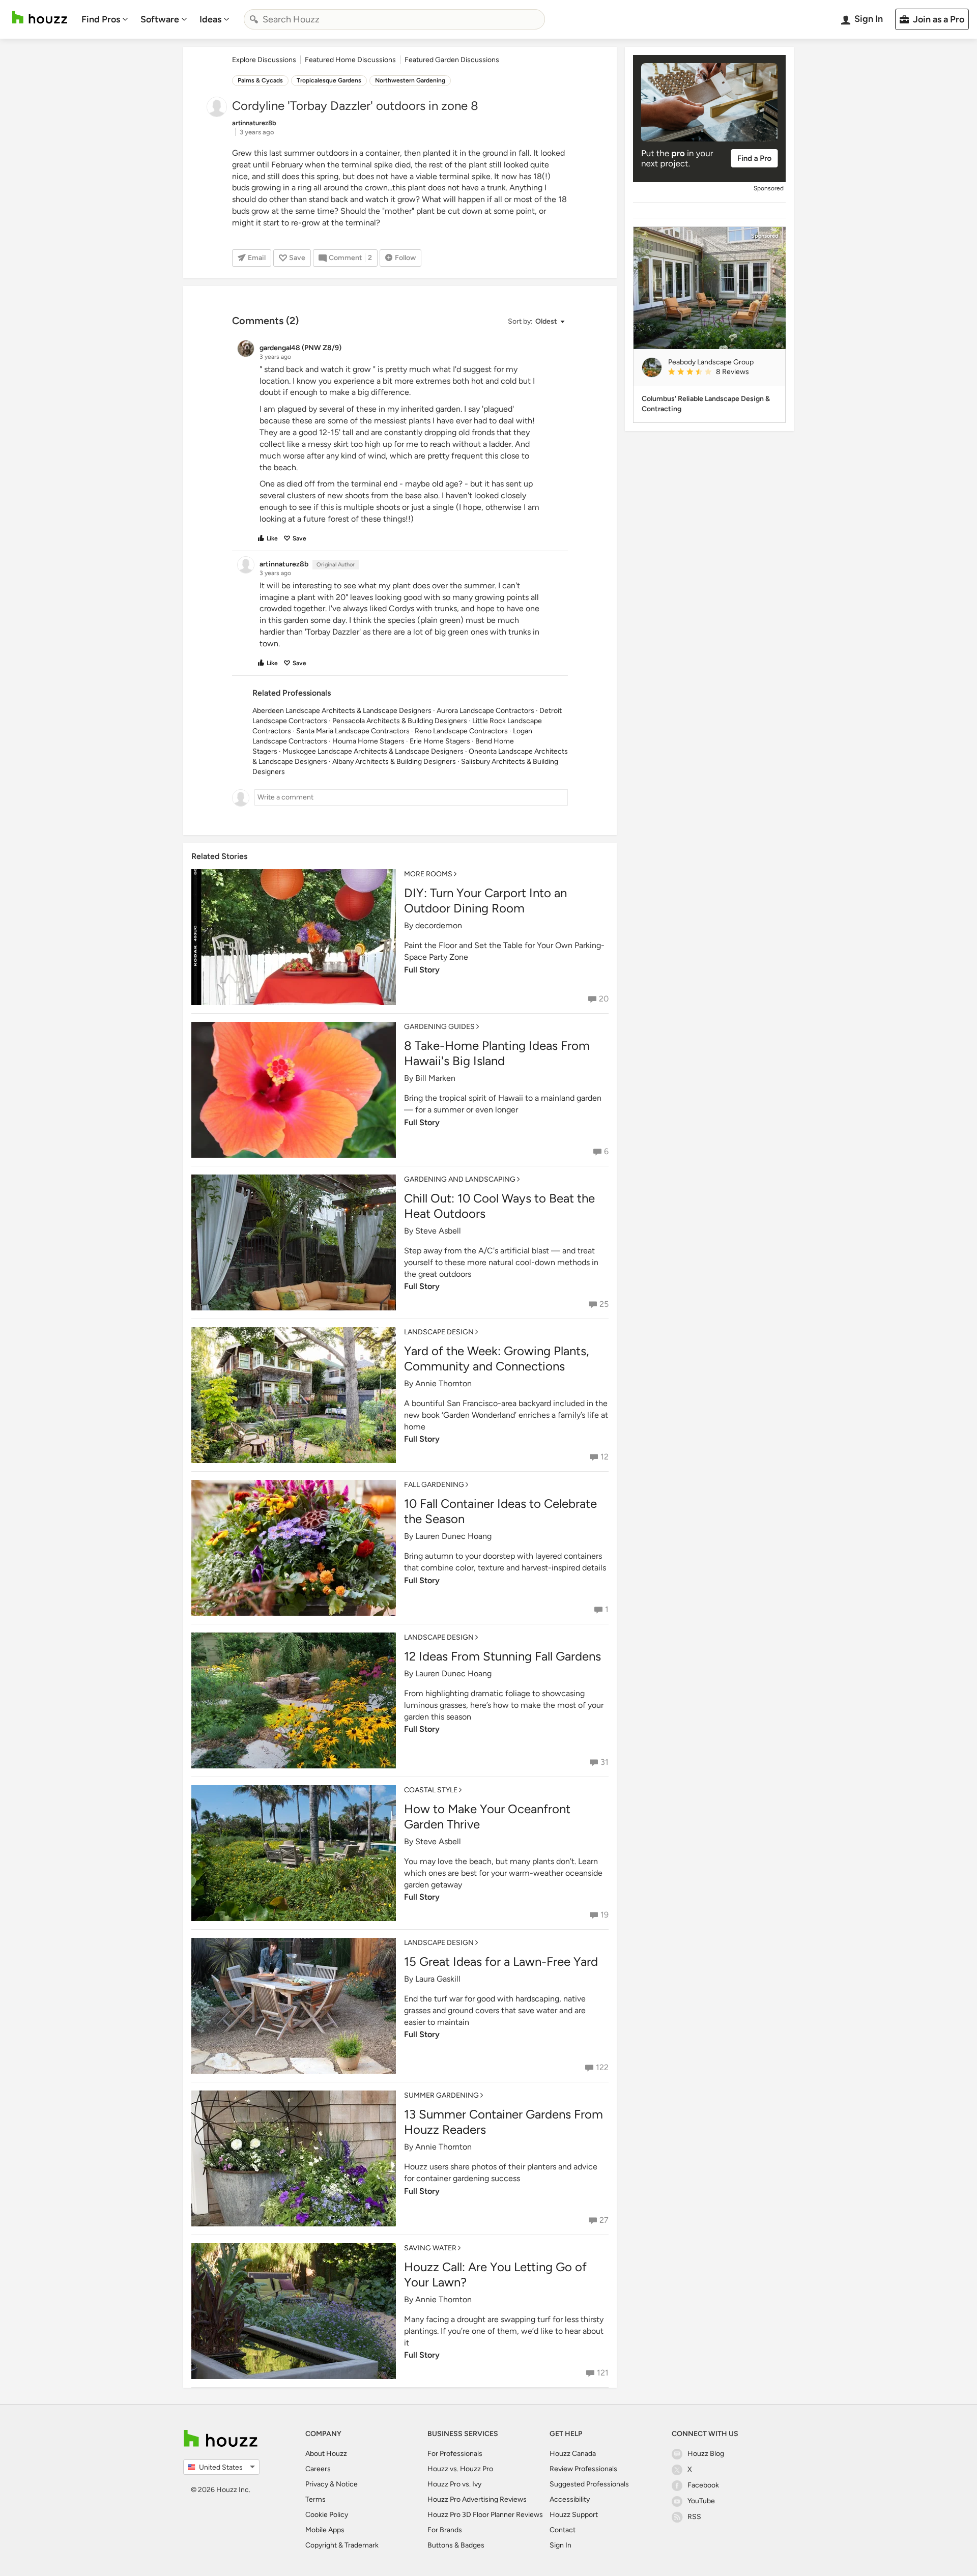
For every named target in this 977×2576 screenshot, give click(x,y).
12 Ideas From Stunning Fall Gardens (502, 1656)
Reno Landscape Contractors (461, 731)
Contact (563, 2530)
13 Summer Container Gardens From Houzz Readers (504, 2122)
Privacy (317, 2484)
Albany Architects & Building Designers (394, 762)
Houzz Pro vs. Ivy (454, 2484)
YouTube (701, 2501)
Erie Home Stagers (440, 741)
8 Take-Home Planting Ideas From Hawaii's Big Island (497, 1053)
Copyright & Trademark (342, 2545)
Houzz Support (574, 2515)
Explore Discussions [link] (264, 60)
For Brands (445, 2530)
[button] (536, 322)
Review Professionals (583, 2469)
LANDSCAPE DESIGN (439, 1332)
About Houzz (326, 2454)
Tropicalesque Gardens (329, 80)
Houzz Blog (706, 2454)
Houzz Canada (573, 2454)
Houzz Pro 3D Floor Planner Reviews (485, 2515)
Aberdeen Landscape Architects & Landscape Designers (342, 711)
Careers (318, 2469)
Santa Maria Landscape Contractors (353, 731)
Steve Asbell (438, 1231)
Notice (347, 2484)
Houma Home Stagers (368, 741)
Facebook (703, 2485)
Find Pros (101, 19)
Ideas (210, 19)
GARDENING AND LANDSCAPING (460, 1179)
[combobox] (394, 19)
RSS (694, 2517)
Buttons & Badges (456, 2545)
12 (605, 1457)
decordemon (439, 925)
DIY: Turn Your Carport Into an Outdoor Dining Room (485, 900)
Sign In (561, 2545)
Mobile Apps (325, 2530)
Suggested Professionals (589, 2484)
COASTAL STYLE (431, 1790)
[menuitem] (105, 19)
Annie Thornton (443, 1383)
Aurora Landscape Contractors (485, 711)
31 (605, 1762)
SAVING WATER (430, 2248)
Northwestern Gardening (410, 80)
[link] (723, 373)
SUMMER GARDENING (441, 2095)
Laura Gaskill (438, 1979)
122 (602, 2067)
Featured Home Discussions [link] (350, 60)
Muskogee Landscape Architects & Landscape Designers (373, 751)
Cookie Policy (327, 2515)
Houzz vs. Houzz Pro (460, 2469)
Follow (405, 258)
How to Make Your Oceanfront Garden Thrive (487, 1816)
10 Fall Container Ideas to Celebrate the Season (500, 1511)
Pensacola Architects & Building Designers (400, 721)
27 (604, 2220)
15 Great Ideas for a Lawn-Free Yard (501, 1962)
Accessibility (570, 2499)
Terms (315, 2499)
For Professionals (455, 2454)
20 (604, 999)
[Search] (254, 19)
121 (603, 2373)
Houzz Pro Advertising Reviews (477, 2499)
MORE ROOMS (428, 874)
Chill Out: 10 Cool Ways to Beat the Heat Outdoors (499, 1206)
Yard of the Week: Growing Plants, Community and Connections (496, 1358)
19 (605, 1915)
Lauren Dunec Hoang (453, 1536)
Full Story (422, 970)
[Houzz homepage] (40, 18)
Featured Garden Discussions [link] (452, 60)
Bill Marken (435, 1078)
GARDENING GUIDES (439, 1027)
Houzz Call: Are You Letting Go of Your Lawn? (495, 2274)
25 (604, 1304)
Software (160, 19)
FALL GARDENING (434, 1485)
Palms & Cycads (260, 80)
